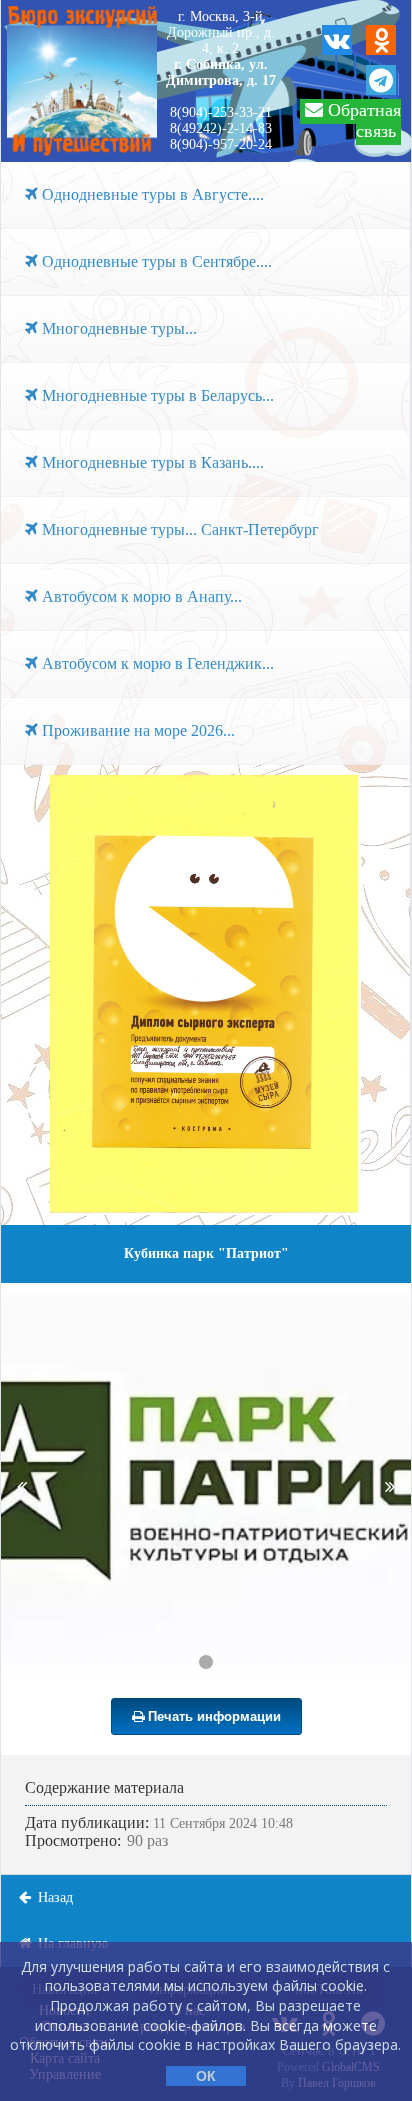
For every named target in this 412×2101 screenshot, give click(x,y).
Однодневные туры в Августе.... (151, 194)
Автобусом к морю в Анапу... (140, 596)
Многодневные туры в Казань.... (151, 462)
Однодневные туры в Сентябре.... (155, 261)
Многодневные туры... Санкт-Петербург (178, 529)
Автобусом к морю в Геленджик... (156, 663)
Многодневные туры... (117, 328)
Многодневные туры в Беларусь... (156, 395)
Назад (53, 1897)
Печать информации (212, 1716)
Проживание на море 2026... (136, 730)
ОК (206, 2076)
